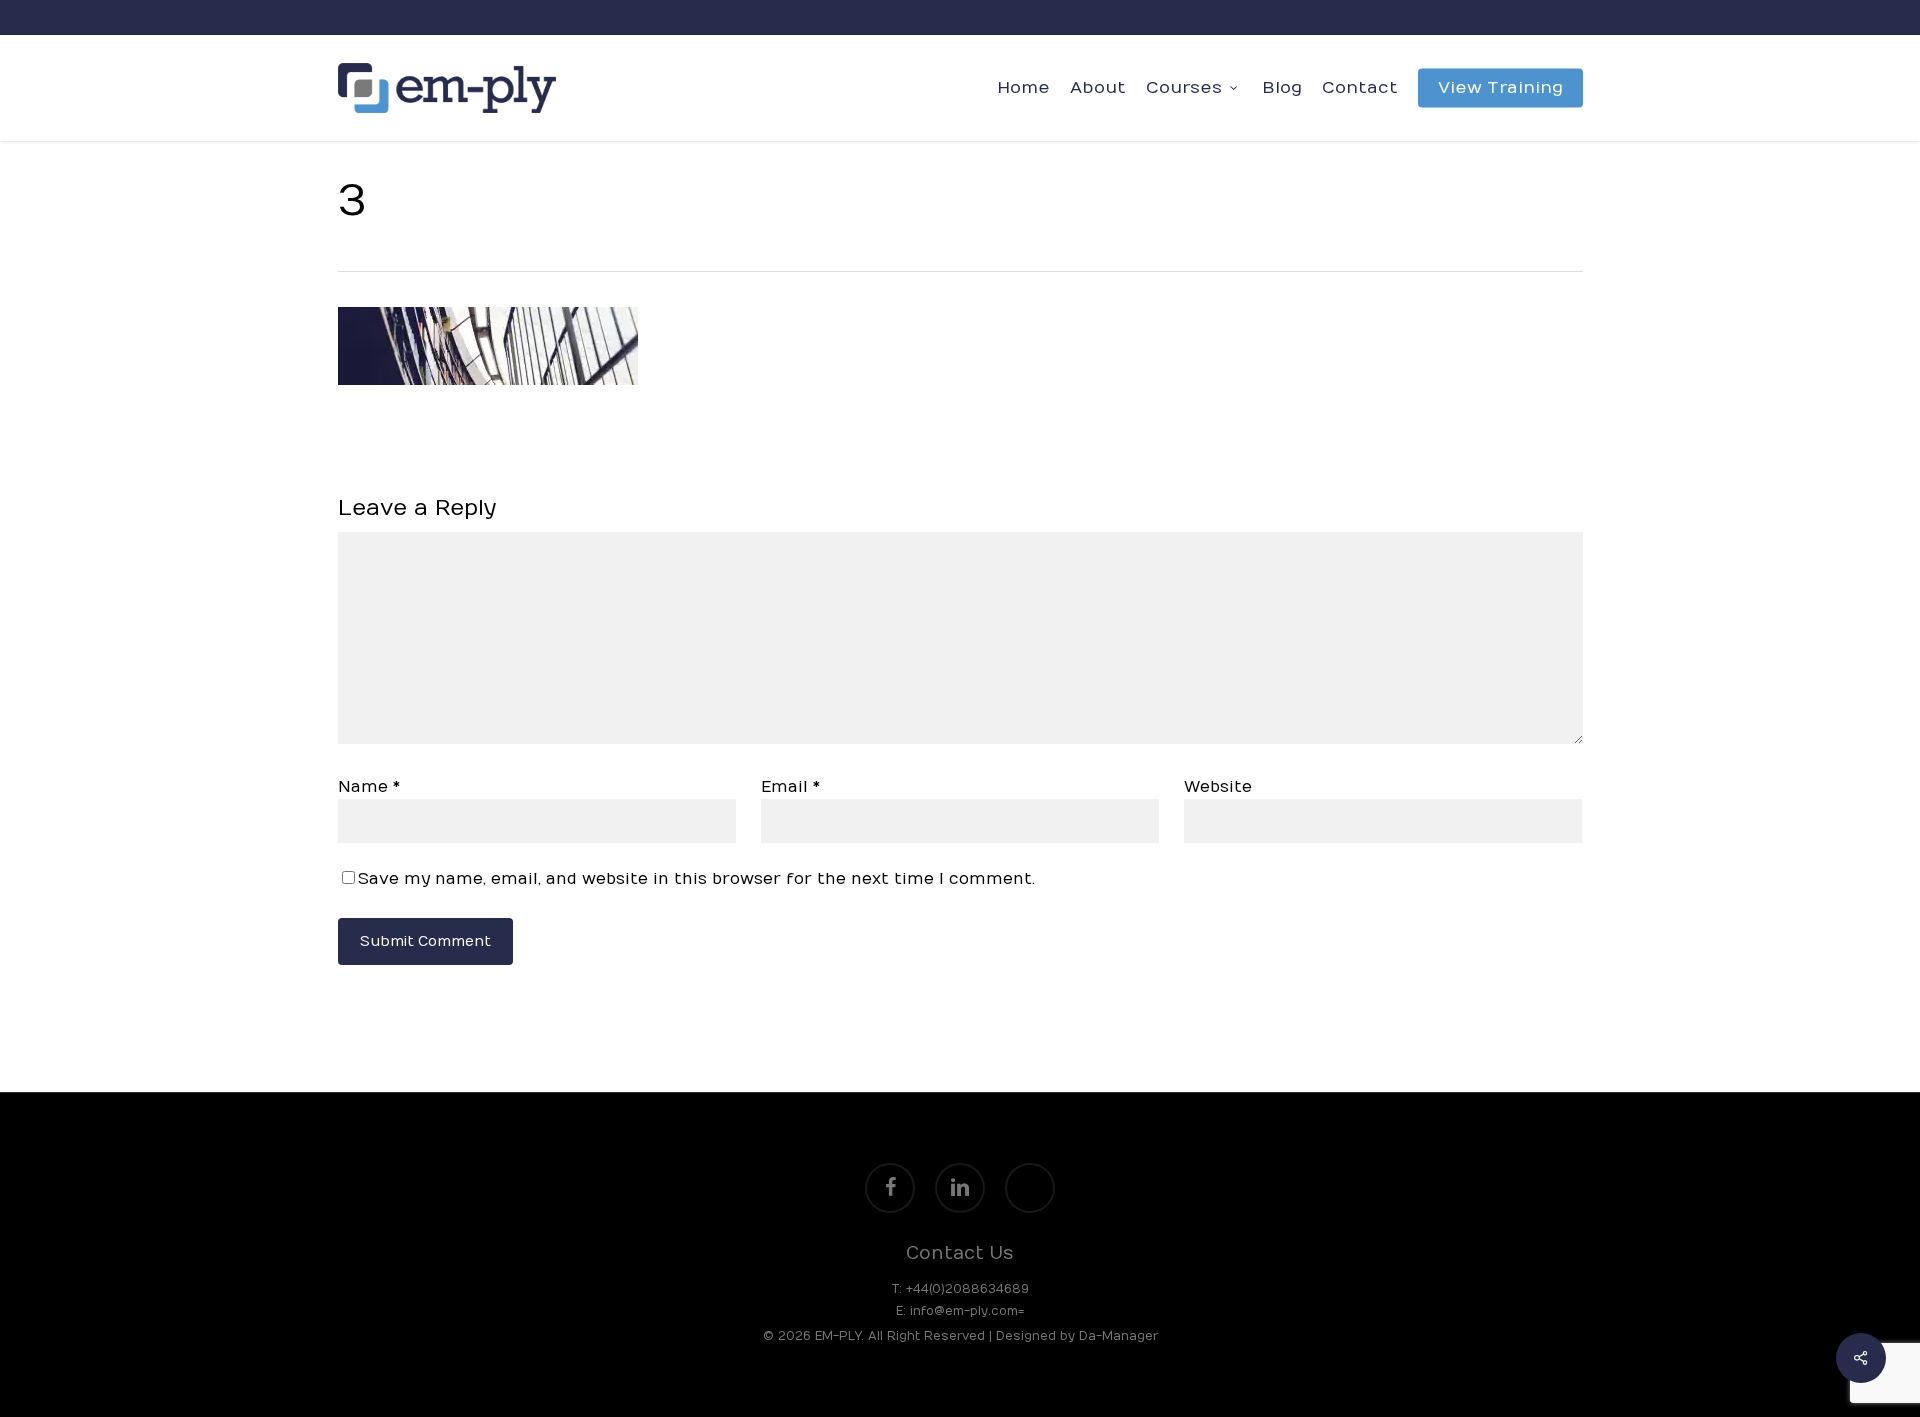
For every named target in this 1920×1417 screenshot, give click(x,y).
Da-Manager (1118, 1336)
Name (369, 787)
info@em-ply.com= (965, 1311)
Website (1218, 787)
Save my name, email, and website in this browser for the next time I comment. (696, 879)
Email (790, 787)
